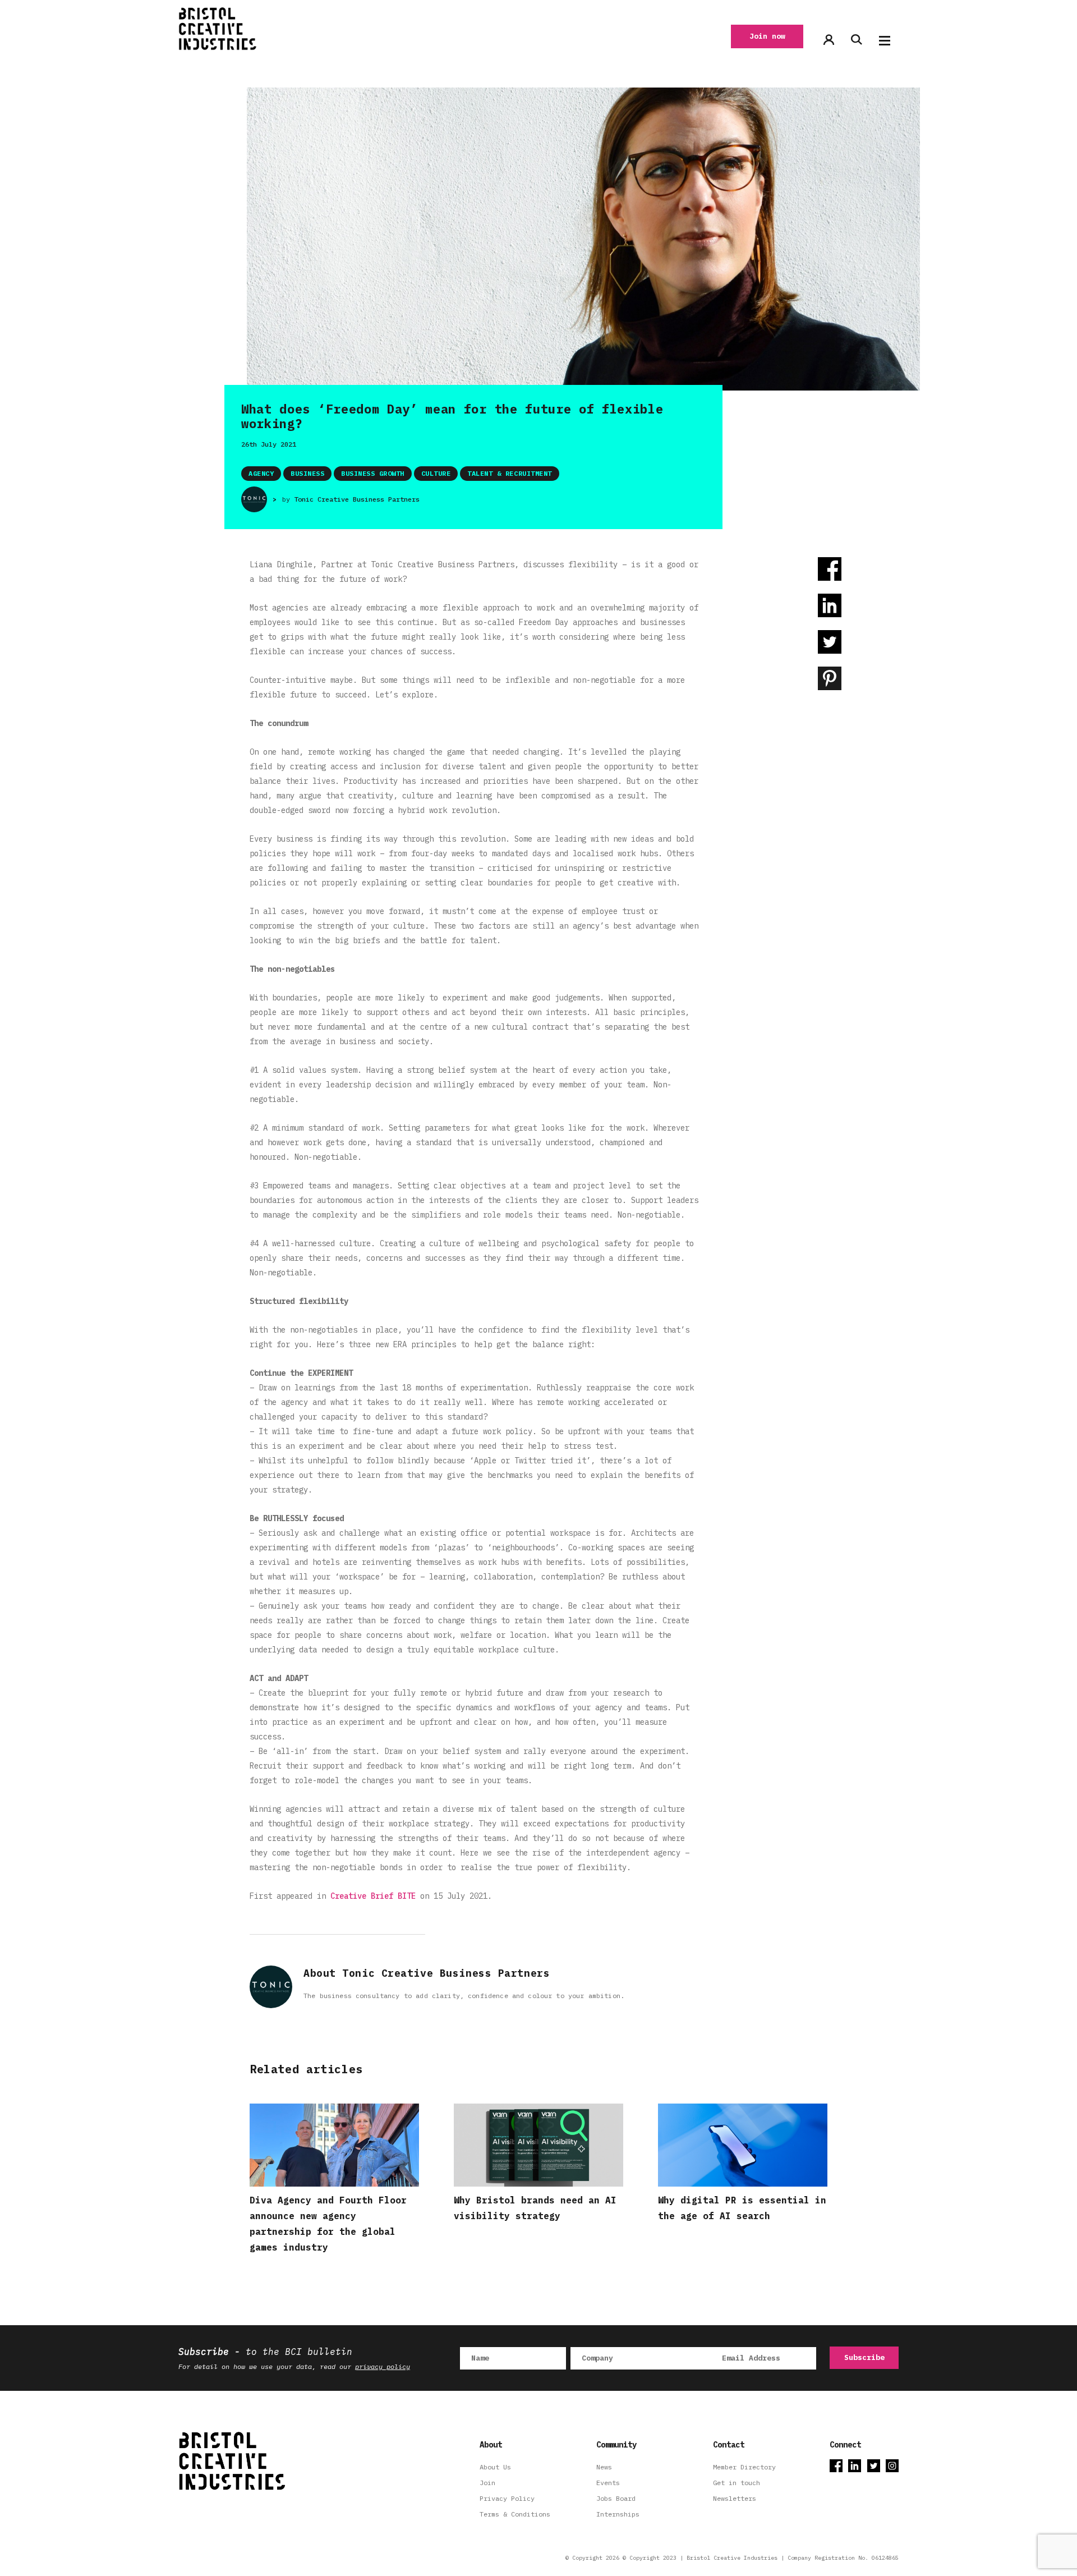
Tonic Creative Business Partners (357, 499)
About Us (495, 2467)
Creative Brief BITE (375, 1896)
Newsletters (735, 2498)
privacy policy (383, 2366)
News (604, 2467)
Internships (618, 2514)
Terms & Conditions (515, 2514)
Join (487, 2483)
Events (608, 2483)
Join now (767, 36)
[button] (885, 41)
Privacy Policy (507, 2498)
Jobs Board (616, 2498)
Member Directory (744, 2467)
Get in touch (737, 2483)
